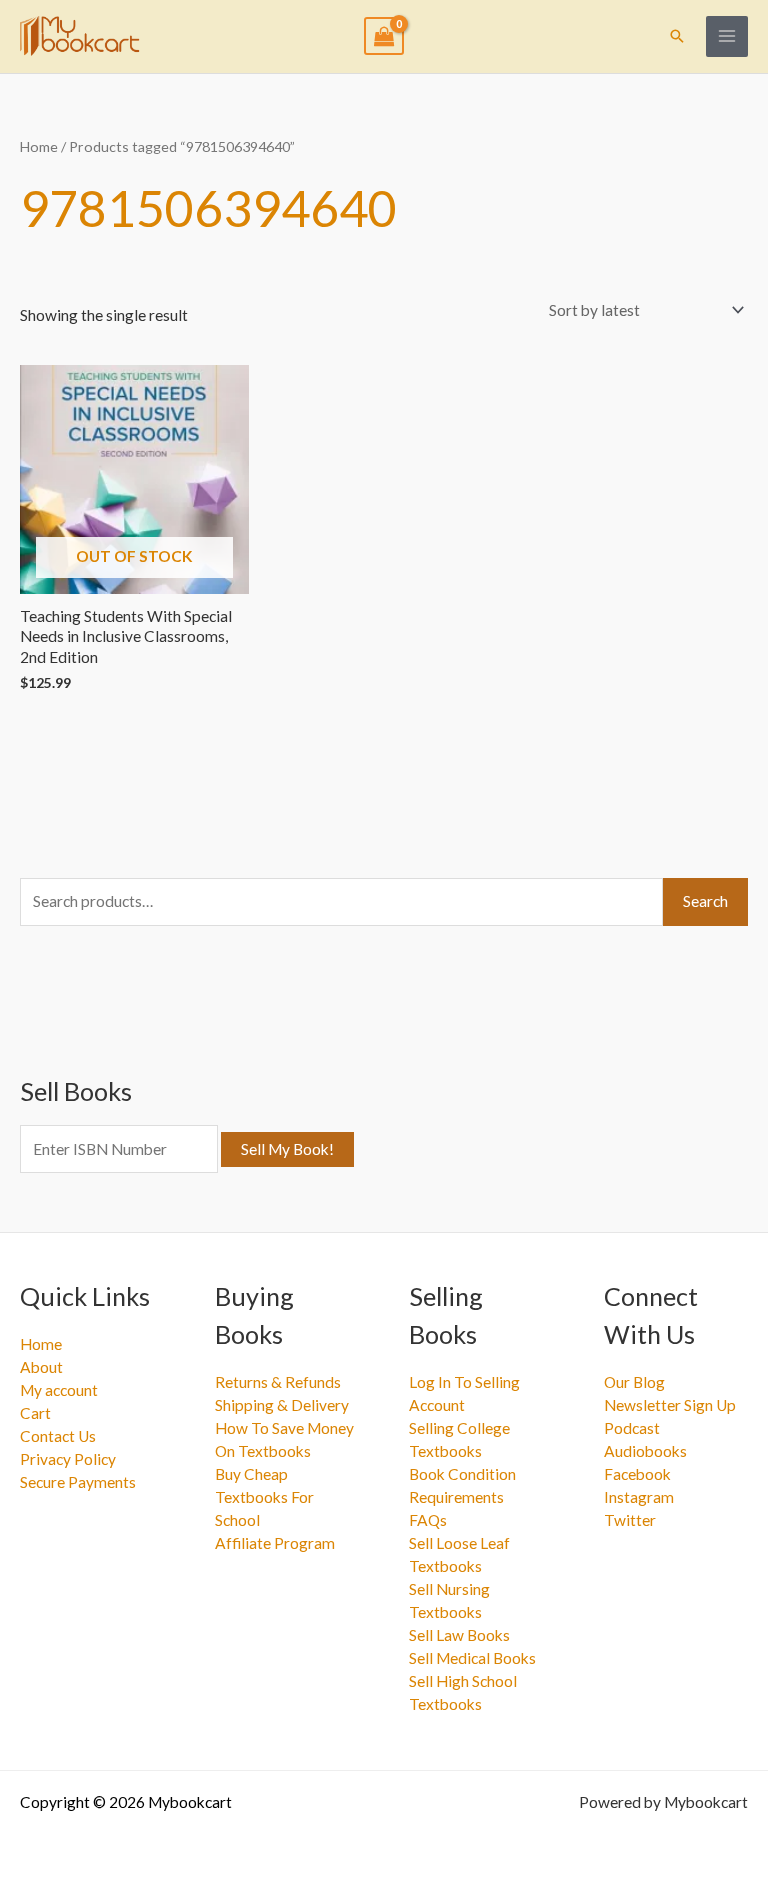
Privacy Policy (68, 1459)
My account (59, 1390)
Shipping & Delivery (282, 1405)
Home (39, 146)
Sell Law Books (459, 1635)
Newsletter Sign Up (670, 1405)
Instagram (639, 1497)
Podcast (632, 1428)
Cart (35, 1413)
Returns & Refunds (278, 1382)
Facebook (637, 1474)
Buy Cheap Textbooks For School (264, 1497)
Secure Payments (78, 1482)
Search (705, 901)
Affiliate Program (275, 1543)
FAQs (428, 1520)
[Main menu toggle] (727, 37)
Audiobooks (645, 1451)
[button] (677, 36)
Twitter (630, 1520)
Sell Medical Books (472, 1658)
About (41, 1367)
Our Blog (634, 1382)
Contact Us (58, 1436)
